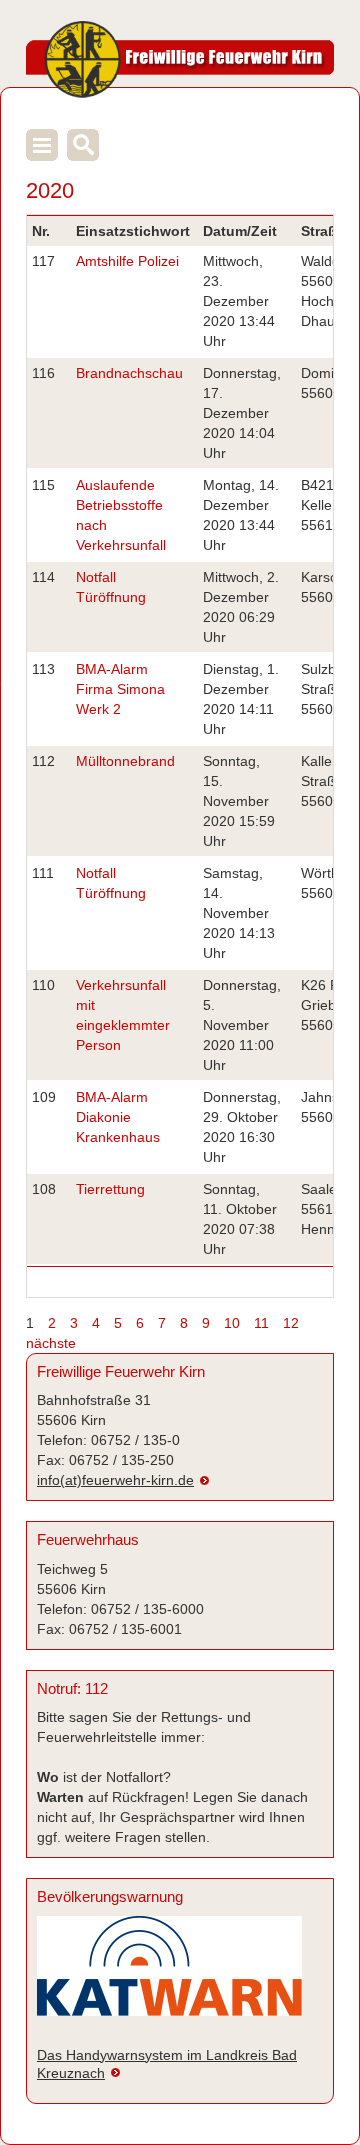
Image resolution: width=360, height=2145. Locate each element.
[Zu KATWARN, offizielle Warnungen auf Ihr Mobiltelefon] (169, 1975)
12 (291, 1323)
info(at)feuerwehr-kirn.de (115, 1480)
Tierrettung (110, 1189)
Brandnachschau (129, 373)
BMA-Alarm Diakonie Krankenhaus (118, 1117)
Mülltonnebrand (125, 761)
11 (261, 1323)
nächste (51, 1343)
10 (232, 1323)
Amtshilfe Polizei (127, 261)
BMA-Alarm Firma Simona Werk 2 (120, 689)
